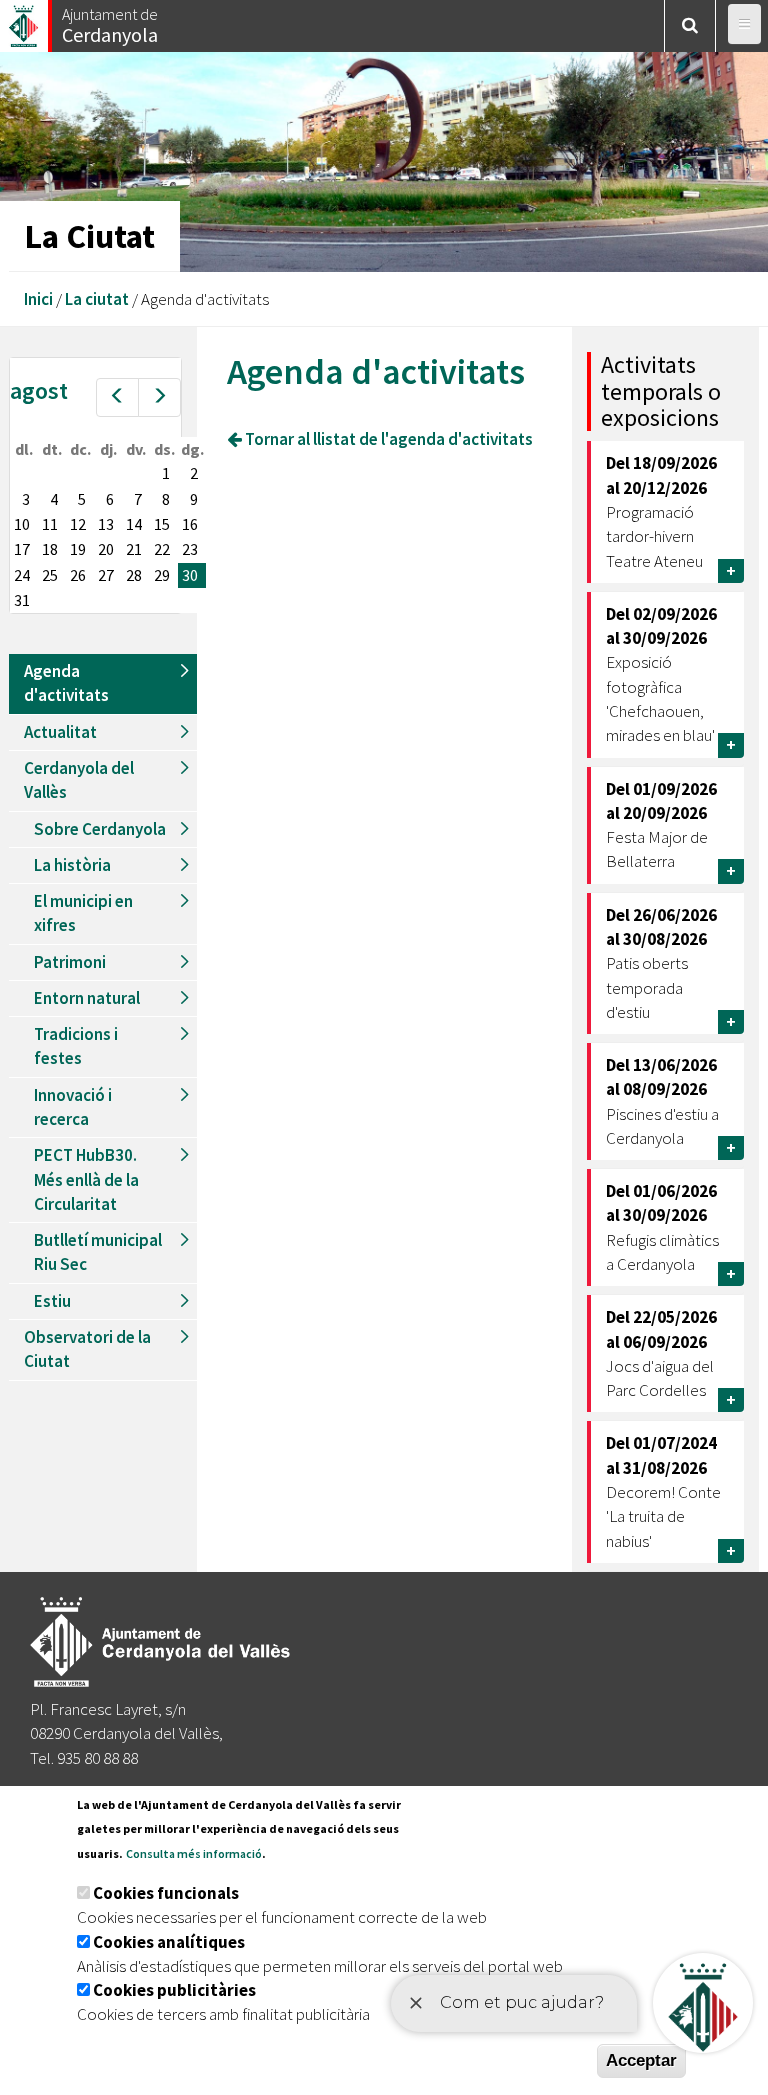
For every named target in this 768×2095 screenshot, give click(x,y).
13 (106, 524)
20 (106, 549)
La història (72, 865)
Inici (38, 299)
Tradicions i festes (76, 1046)
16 (190, 524)
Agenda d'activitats (66, 683)
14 (134, 524)
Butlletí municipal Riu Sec (98, 1252)
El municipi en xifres (83, 913)
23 (190, 549)
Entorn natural (87, 998)
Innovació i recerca (73, 1107)
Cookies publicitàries (174, 1990)
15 (162, 524)
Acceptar (641, 2060)
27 (106, 575)
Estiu (52, 1301)
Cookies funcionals (166, 1893)
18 (50, 549)
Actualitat (60, 732)
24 (22, 575)
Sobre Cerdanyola (100, 829)
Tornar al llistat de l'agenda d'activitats (387, 439)
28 (134, 575)
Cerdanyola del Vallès (79, 780)
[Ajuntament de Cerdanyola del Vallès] (25, 20)
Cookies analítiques (169, 1942)
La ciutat (97, 299)
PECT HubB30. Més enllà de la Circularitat (86, 1179)
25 (50, 575)
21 (134, 549)
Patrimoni (70, 962)
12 (78, 524)
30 (190, 575)
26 (78, 575)
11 (50, 524)
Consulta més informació (194, 1853)
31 (22, 600)
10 (22, 524)
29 (162, 575)
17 (22, 549)
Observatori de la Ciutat (87, 1349)
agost (39, 390)
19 (78, 549)
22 (162, 549)
